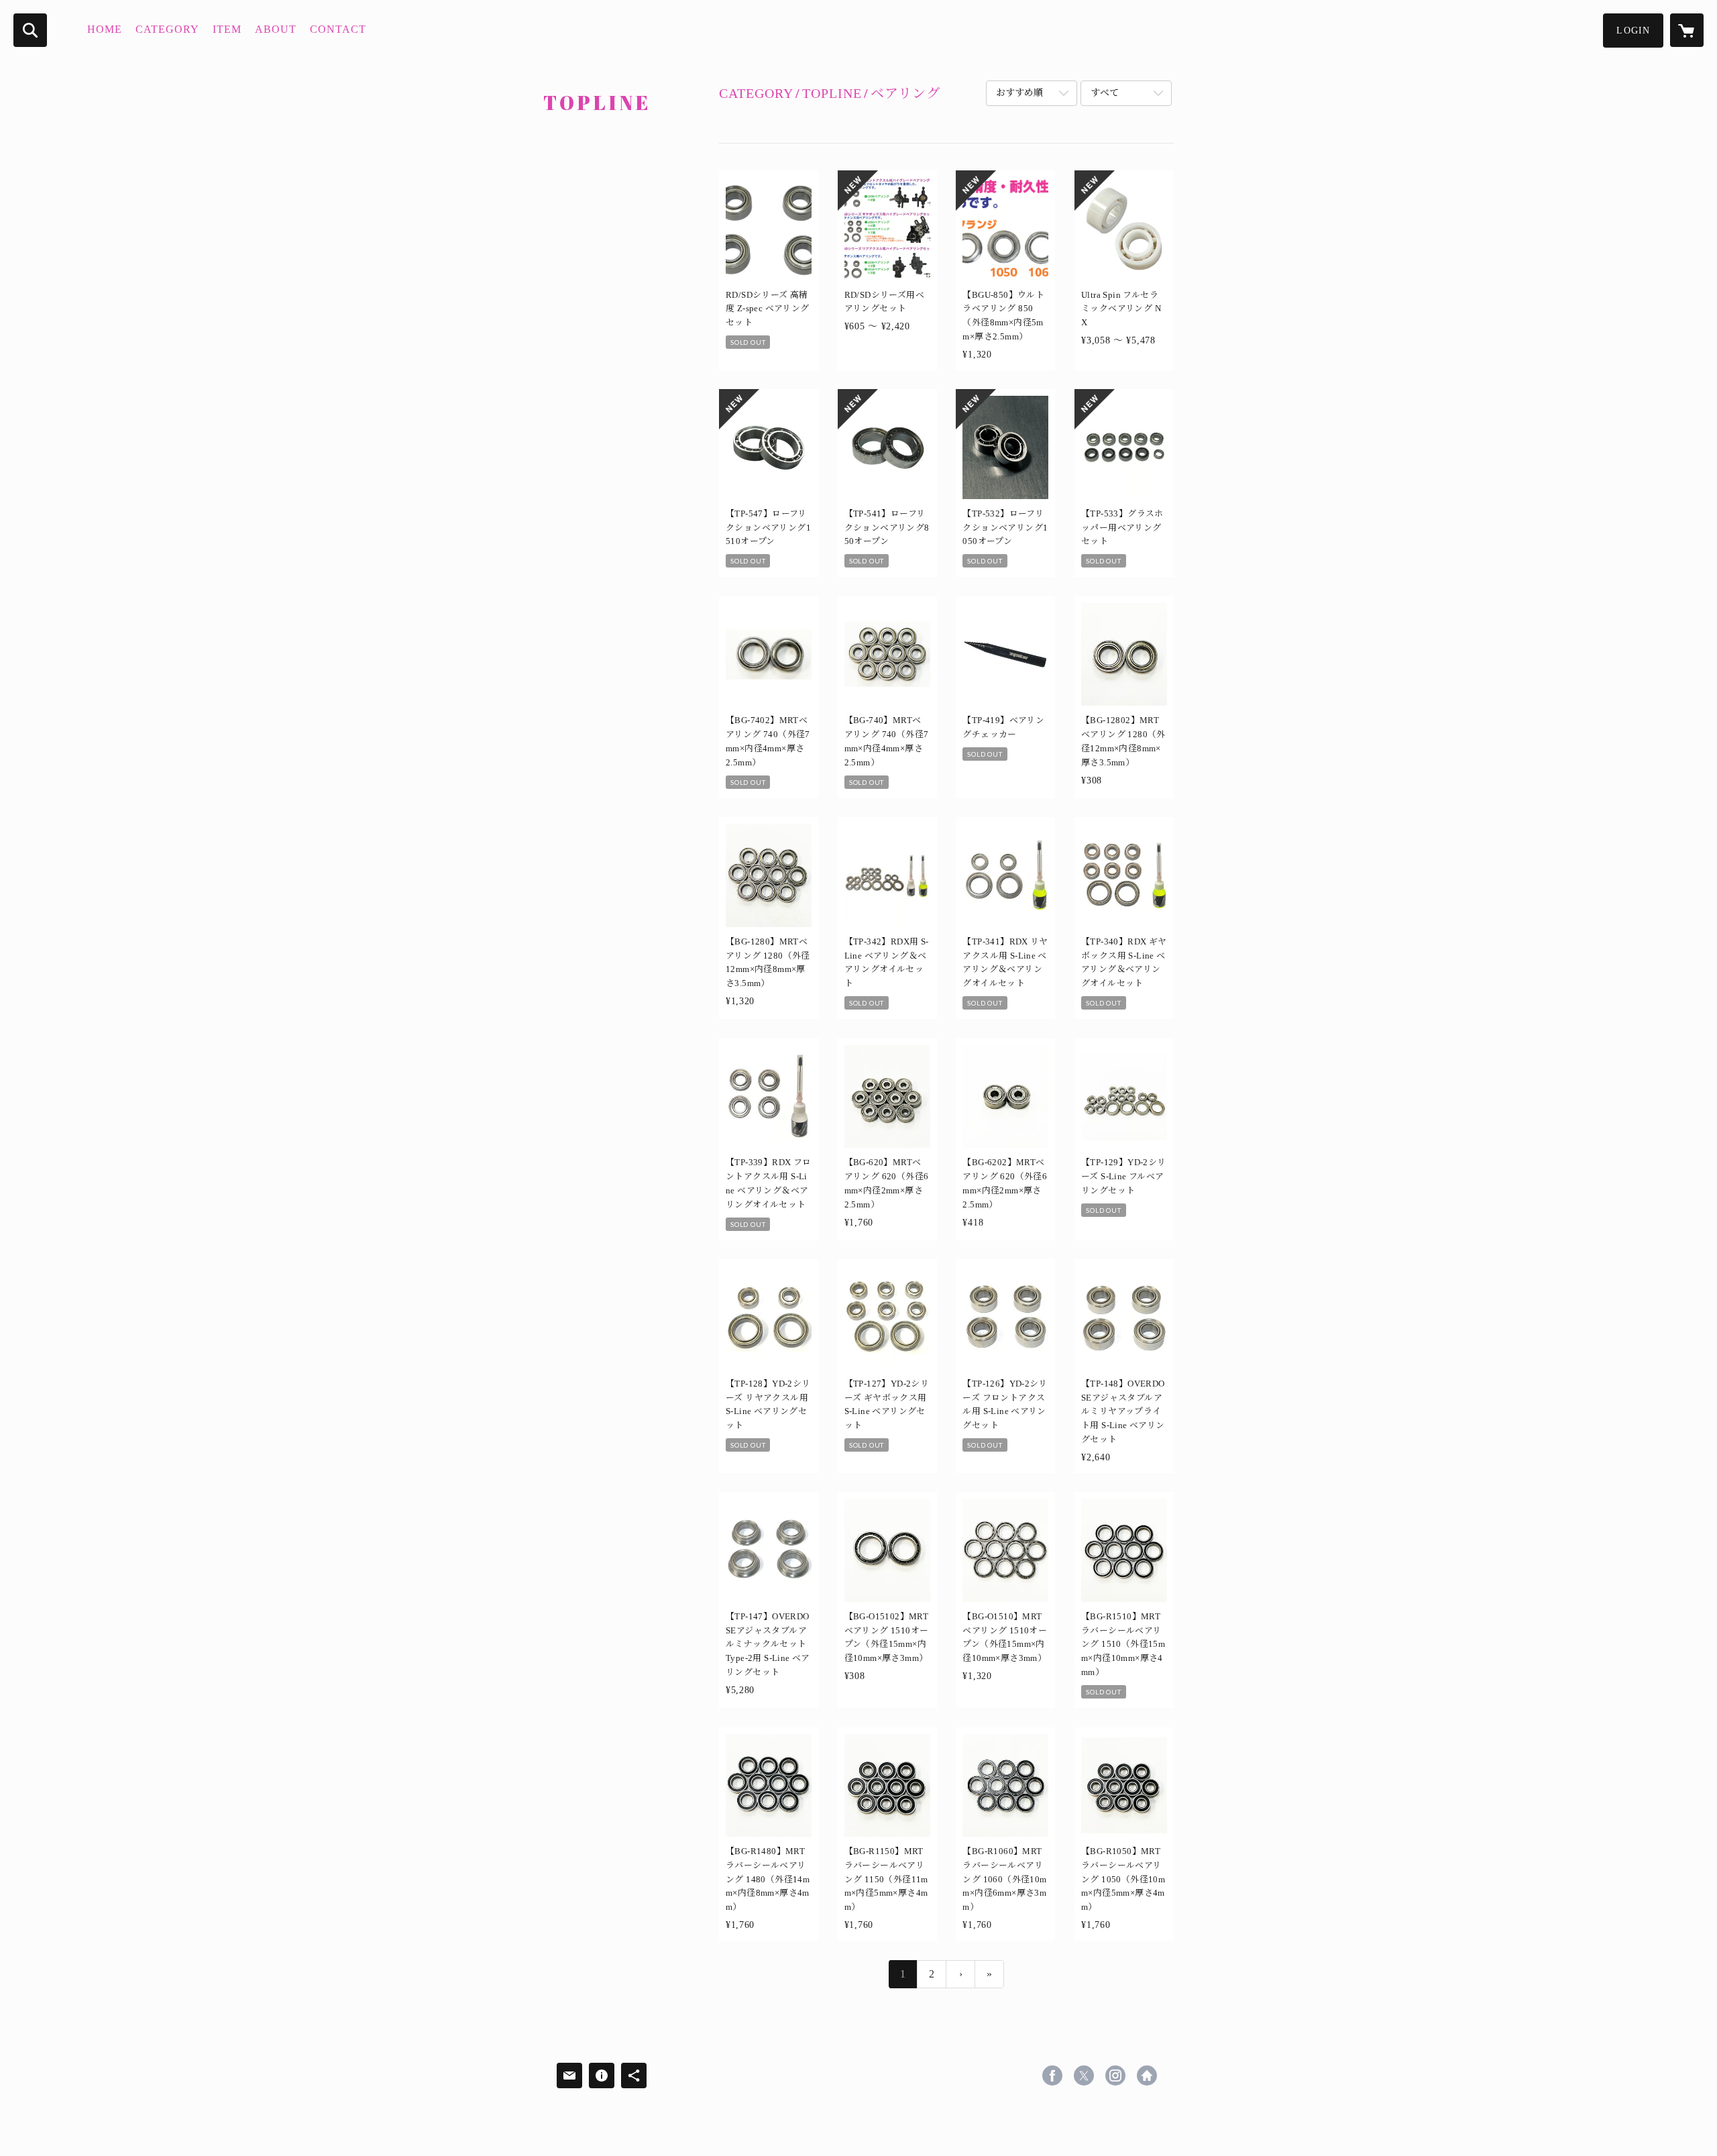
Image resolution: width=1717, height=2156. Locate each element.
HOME (105, 29)
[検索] (30, 30)
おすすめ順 (1019, 93)
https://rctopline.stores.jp (1147, 2076)
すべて (1105, 93)
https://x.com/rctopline (1084, 2076)
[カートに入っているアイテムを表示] (1687, 30)
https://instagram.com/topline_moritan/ (1115, 2076)
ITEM (227, 29)
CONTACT (338, 29)
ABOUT (276, 29)
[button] (1633, 31)
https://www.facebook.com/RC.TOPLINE (1052, 2076)
